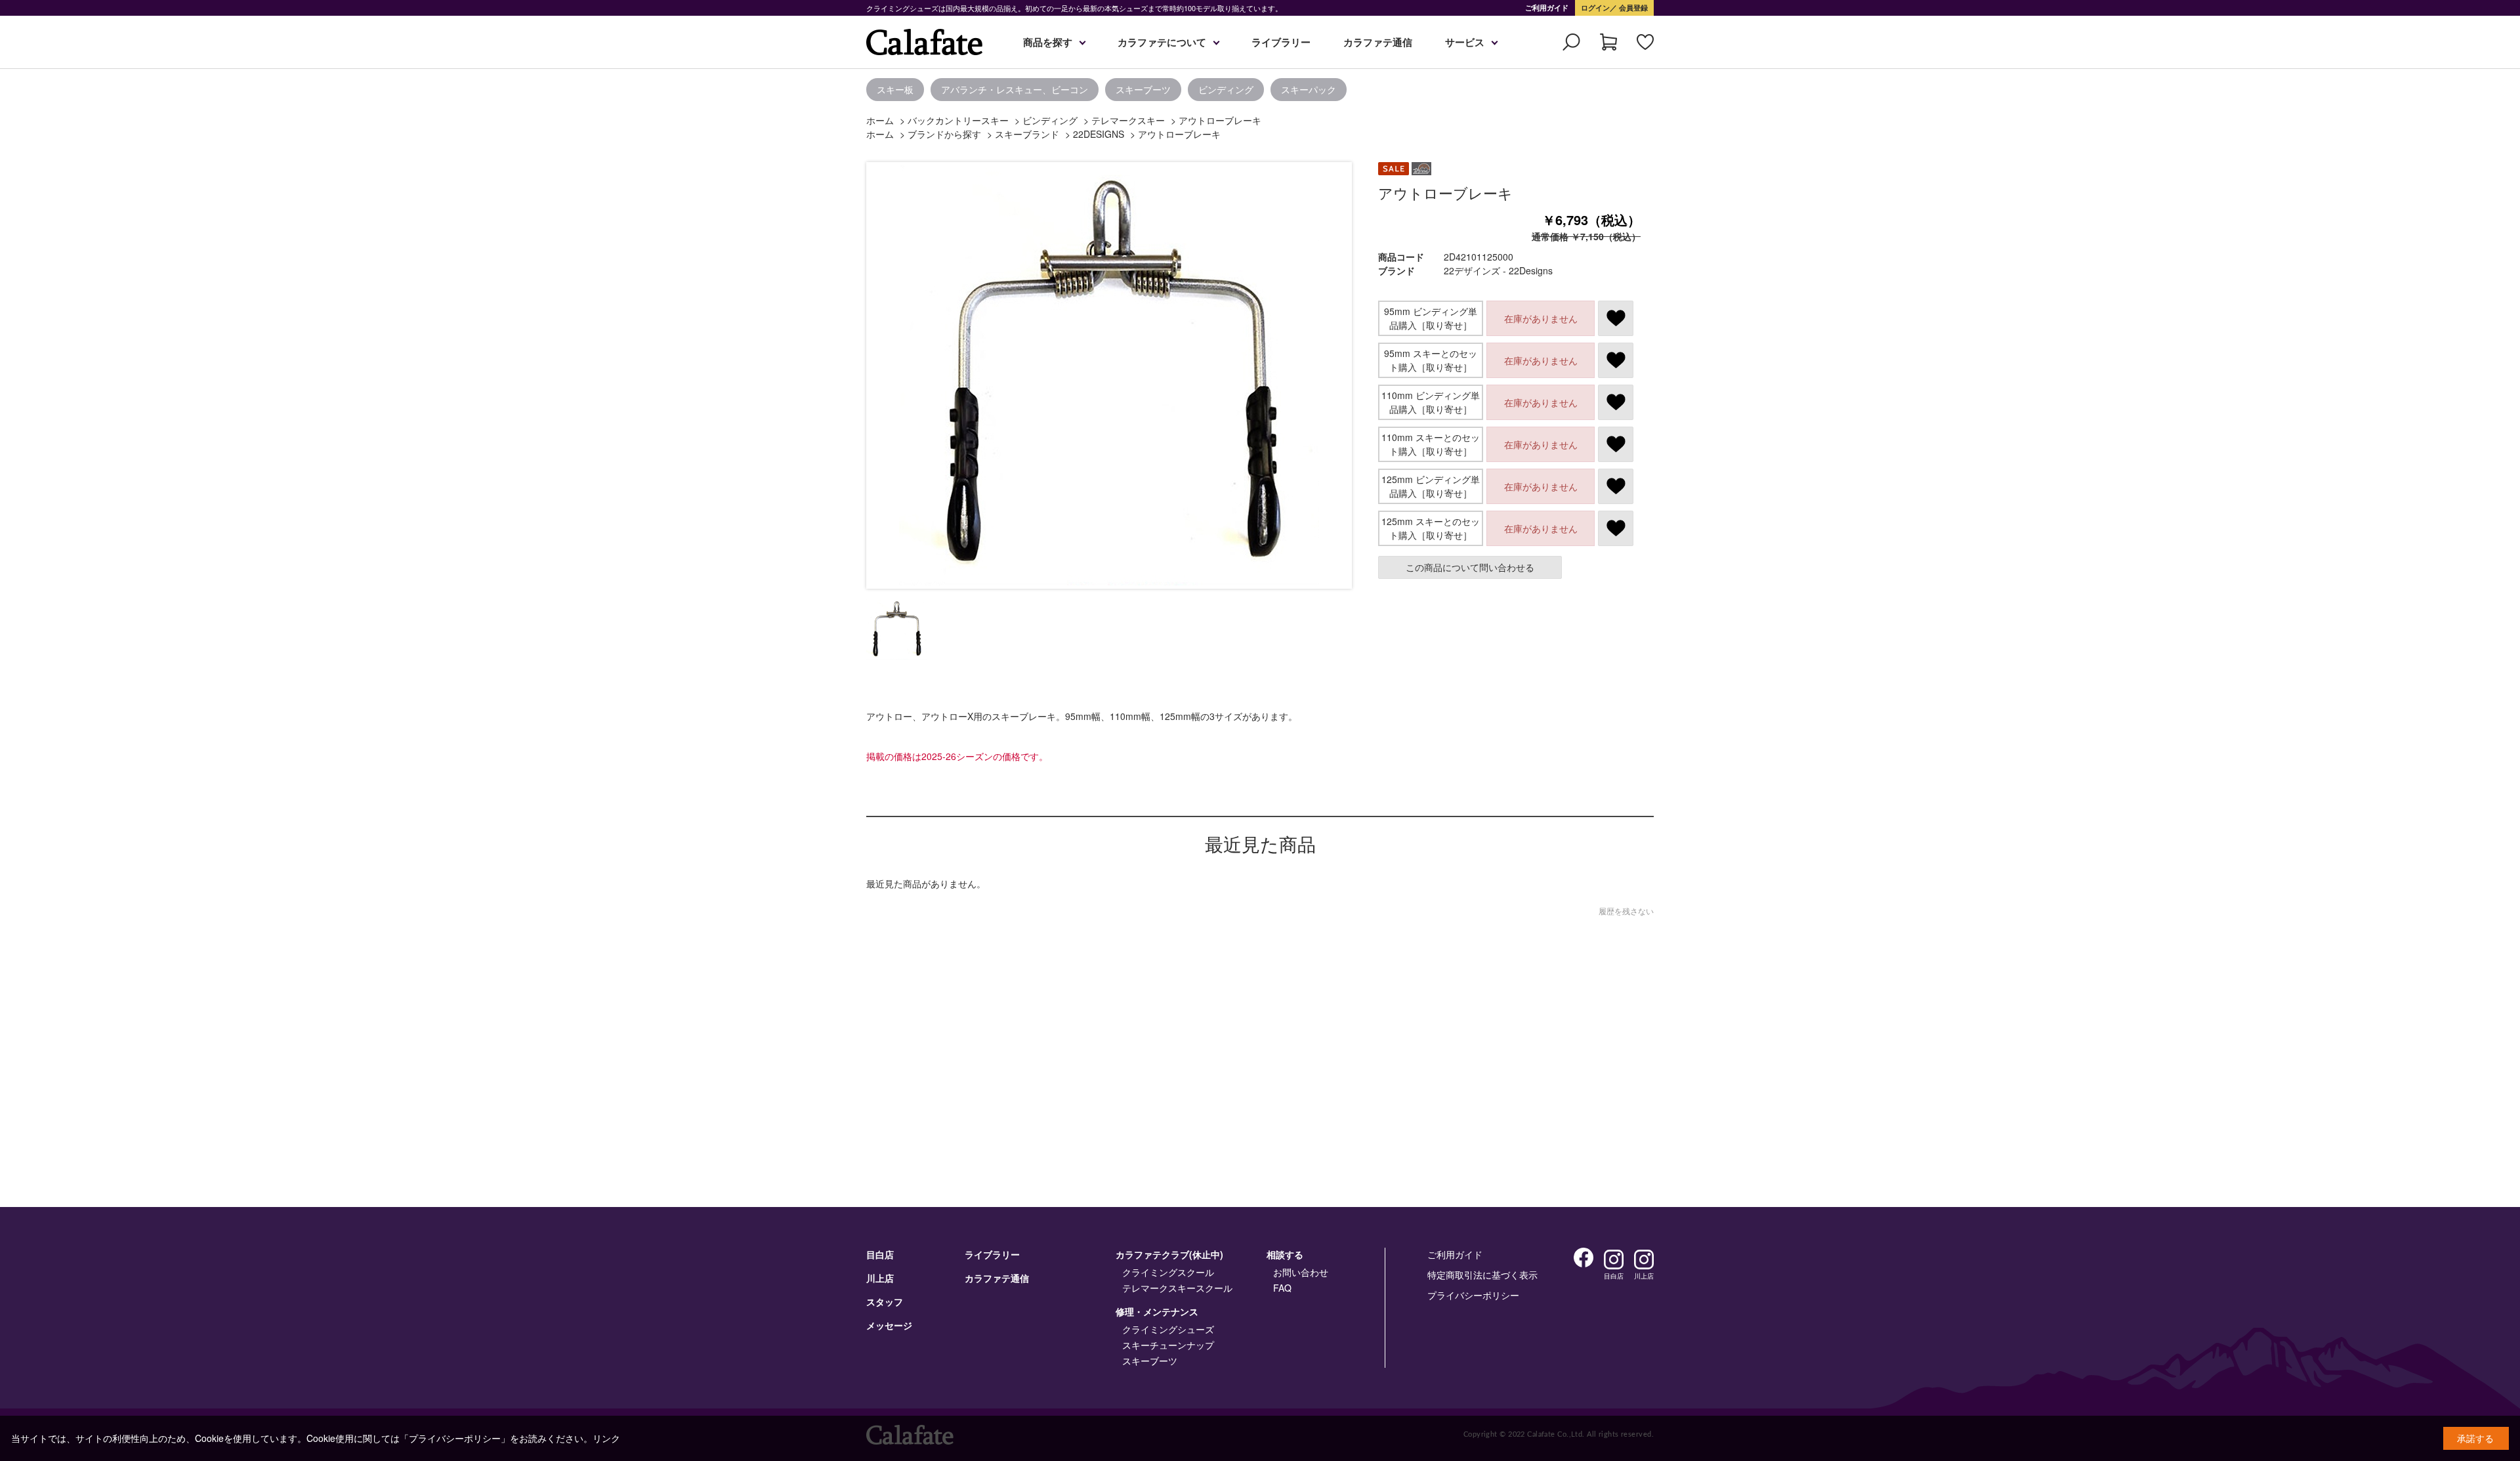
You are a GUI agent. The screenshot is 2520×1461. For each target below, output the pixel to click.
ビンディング (1226, 89)
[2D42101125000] (896, 629)
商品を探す (1048, 42)
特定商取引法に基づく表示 (1482, 1275)
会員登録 (1632, 8)
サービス (1465, 42)
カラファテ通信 (1378, 42)
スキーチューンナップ (1168, 1345)
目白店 (880, 1254)
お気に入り (1645, 42)
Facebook (1584, 1258)
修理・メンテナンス (1157, 1311)
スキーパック (1309, 89)
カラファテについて (1162, 42)
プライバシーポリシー (1473, 1295)
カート (1608, 42)
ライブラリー (1281, 42)
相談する (1285, 1254)
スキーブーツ (1143, 89)
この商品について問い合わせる (1470, 567)
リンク (606, 1438)
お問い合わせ (1301, 1272)
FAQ (1282, 1288)
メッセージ (889, 1325)
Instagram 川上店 (1644, 1260)
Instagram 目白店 (1614, 1260)
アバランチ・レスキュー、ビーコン (1015, 89)
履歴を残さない (1626, 911)
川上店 (880, 1278)
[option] (433, 90)
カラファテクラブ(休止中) (1169, 1254)
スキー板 (895, 89)
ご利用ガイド (1547, 8)
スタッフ (885, 1302)
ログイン (1595, 8)
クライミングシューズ (1168, 1329)
